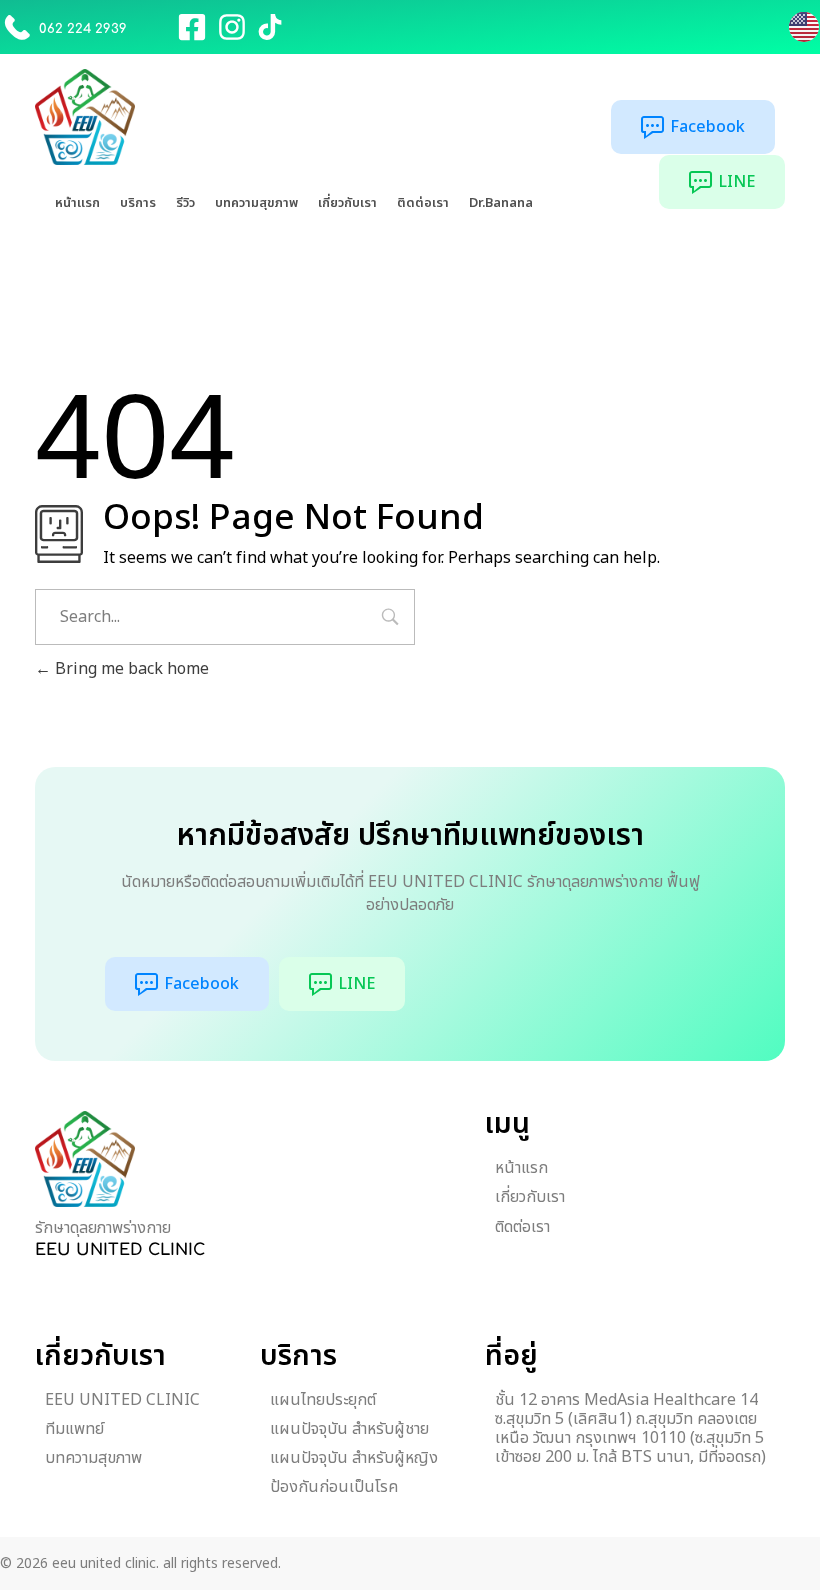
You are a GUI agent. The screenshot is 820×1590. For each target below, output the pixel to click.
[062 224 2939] (17, 27)
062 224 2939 (83, 29)
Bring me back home (130, 669)
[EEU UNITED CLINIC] (85, 1159)
